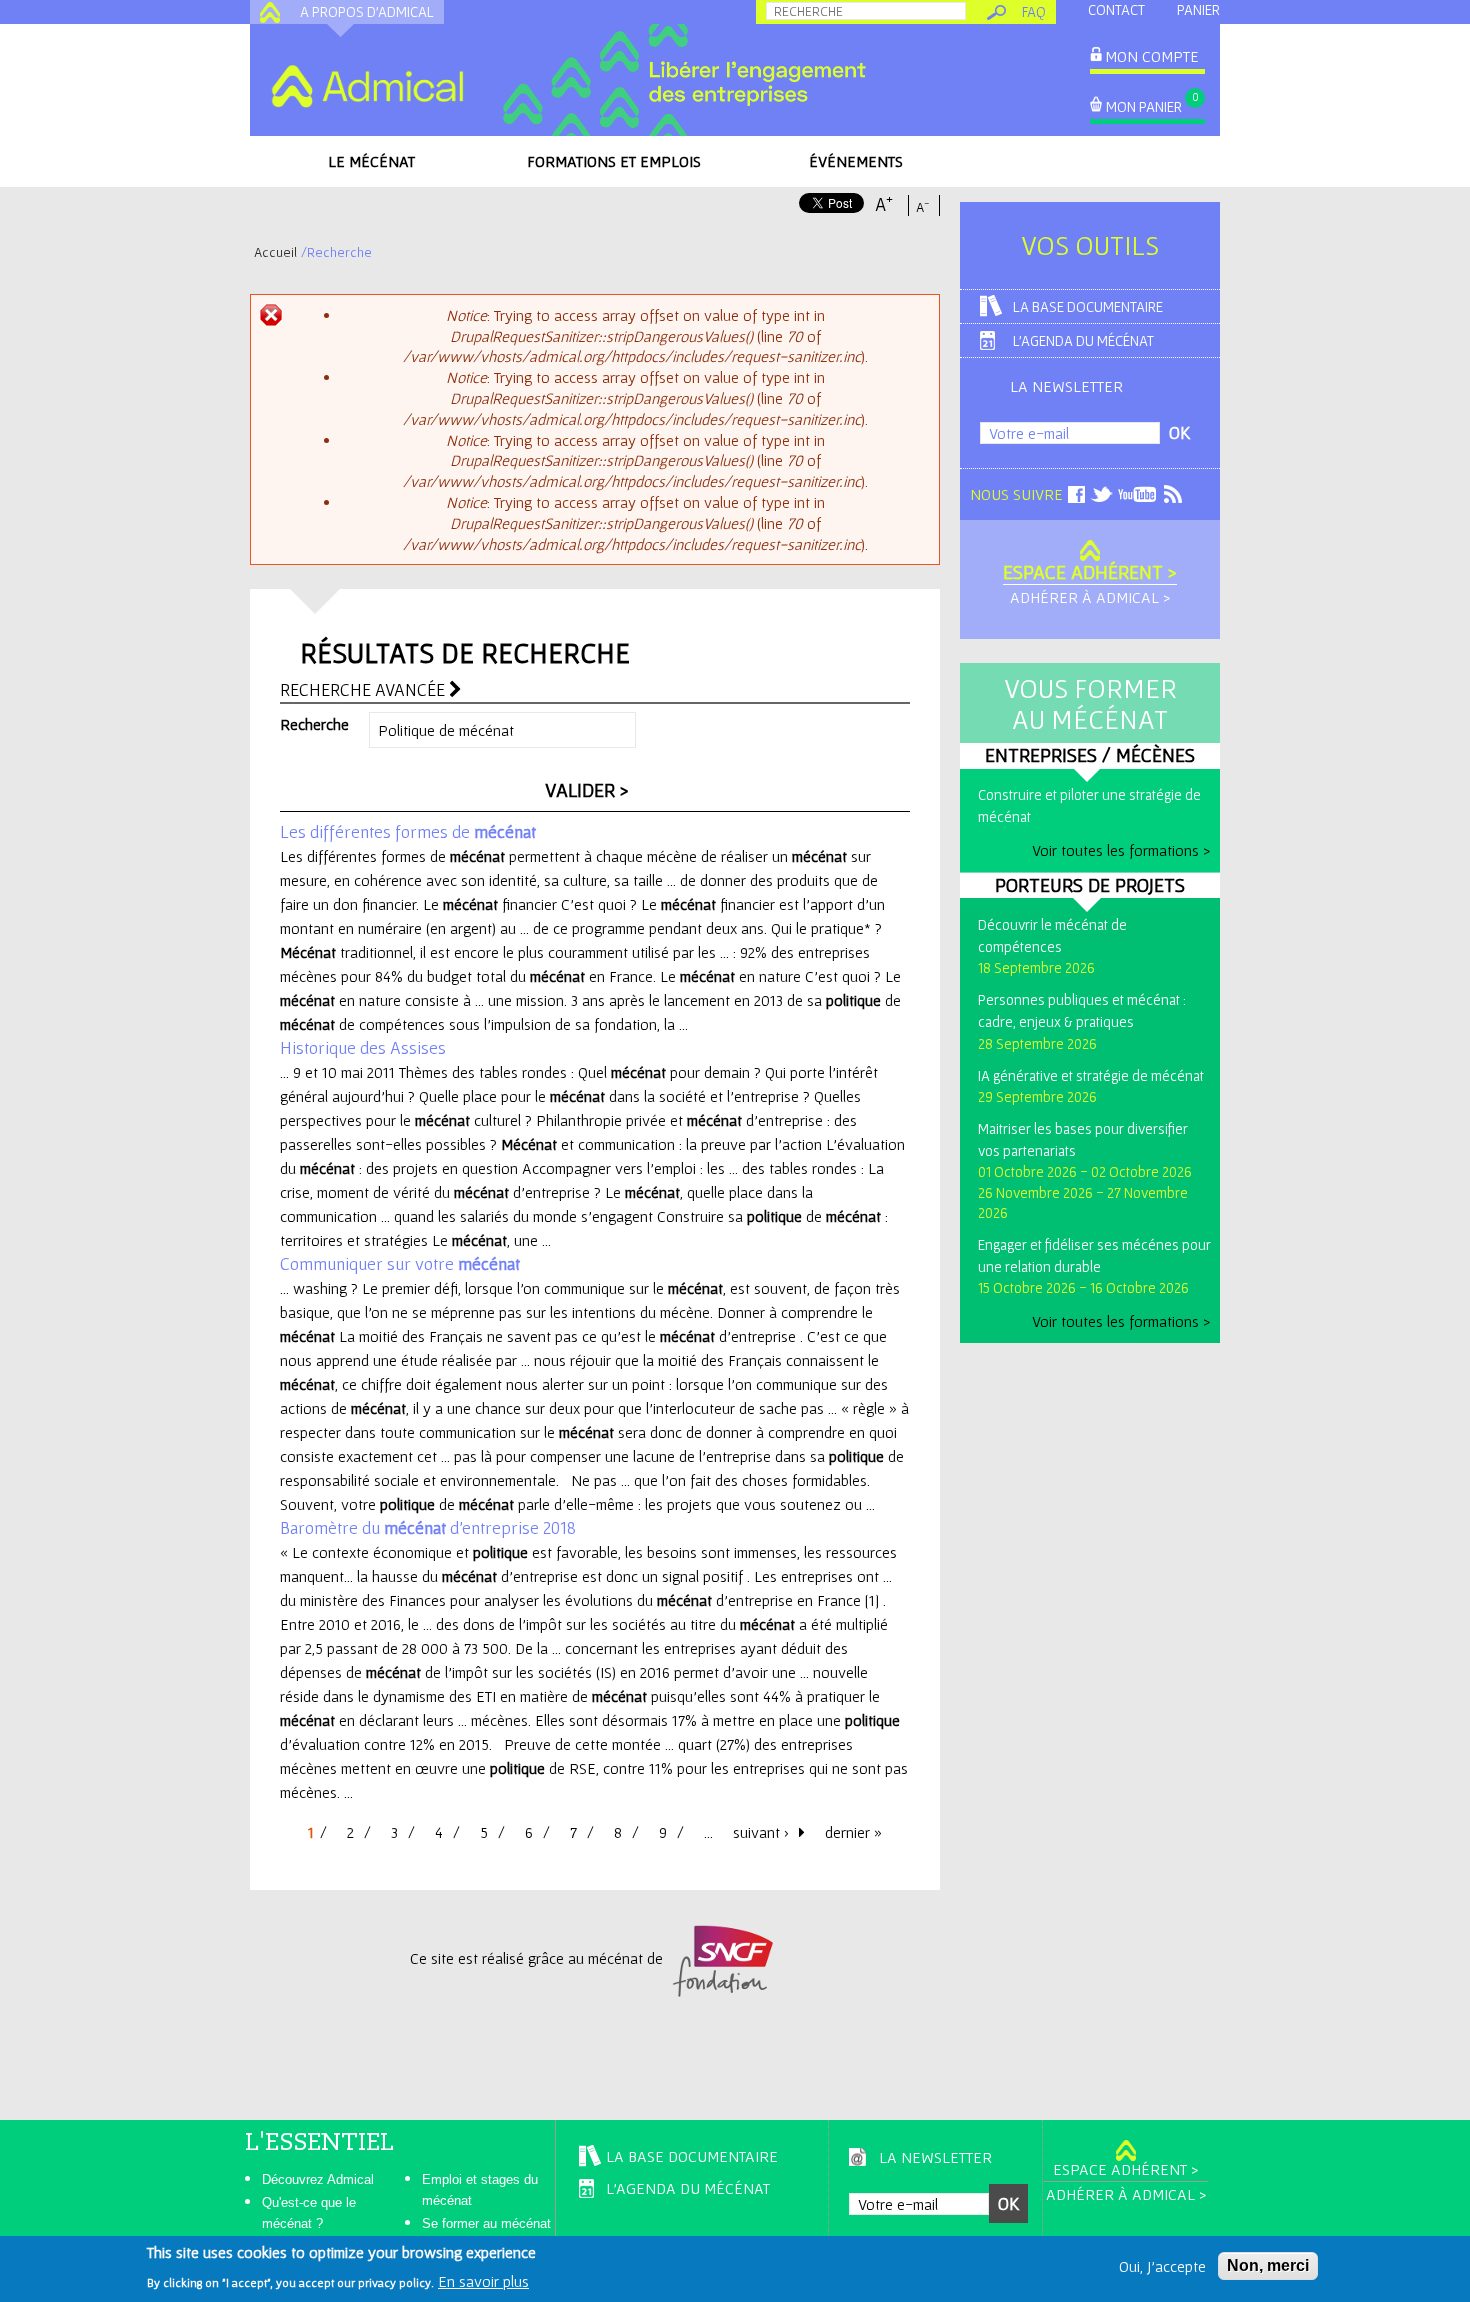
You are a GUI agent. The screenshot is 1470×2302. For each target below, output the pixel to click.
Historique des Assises (363, 1047)
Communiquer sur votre (400, 1263)
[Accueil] (367, 86)
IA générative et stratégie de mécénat (1091, 1075)
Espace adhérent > (1090, 572)
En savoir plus (483, 2280)
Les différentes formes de (408, 831)
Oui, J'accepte (1162, 2266)
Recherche (314, 724)
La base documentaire (1088, 306)
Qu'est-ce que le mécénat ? (309, 2213)
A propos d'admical (367, 11)
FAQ (1034, 11)
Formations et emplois (614, 161)
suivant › (761, 1832)
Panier (1198, 9)
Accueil (275, 252)
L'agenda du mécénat (1083, 340)
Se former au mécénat (486, 2223)
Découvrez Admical (318, 2179)
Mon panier (1144, 106)
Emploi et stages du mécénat (480, 2190)
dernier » (853, 1832)
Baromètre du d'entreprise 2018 (428, 1527)
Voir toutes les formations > (1121, 850)
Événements (856, 161)
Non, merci (1268, 2265)
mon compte (1152, 56)
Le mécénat (371, 161)
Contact (1116, 9)
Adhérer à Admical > (1090, 597)
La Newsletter (1066, 386)
